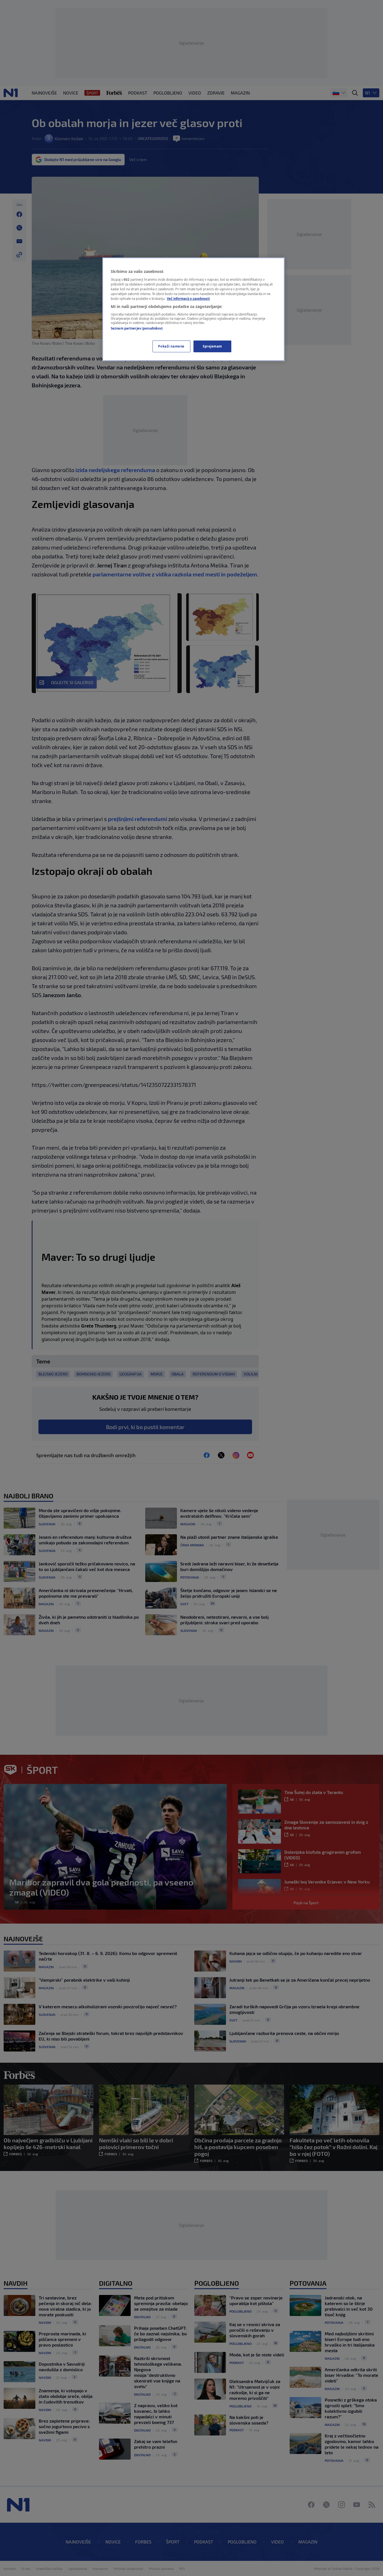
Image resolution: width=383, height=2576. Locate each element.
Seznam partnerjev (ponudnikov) (137, 328)
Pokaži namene (171, 346)
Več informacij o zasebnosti (188, 299)
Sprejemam (212, 346)
